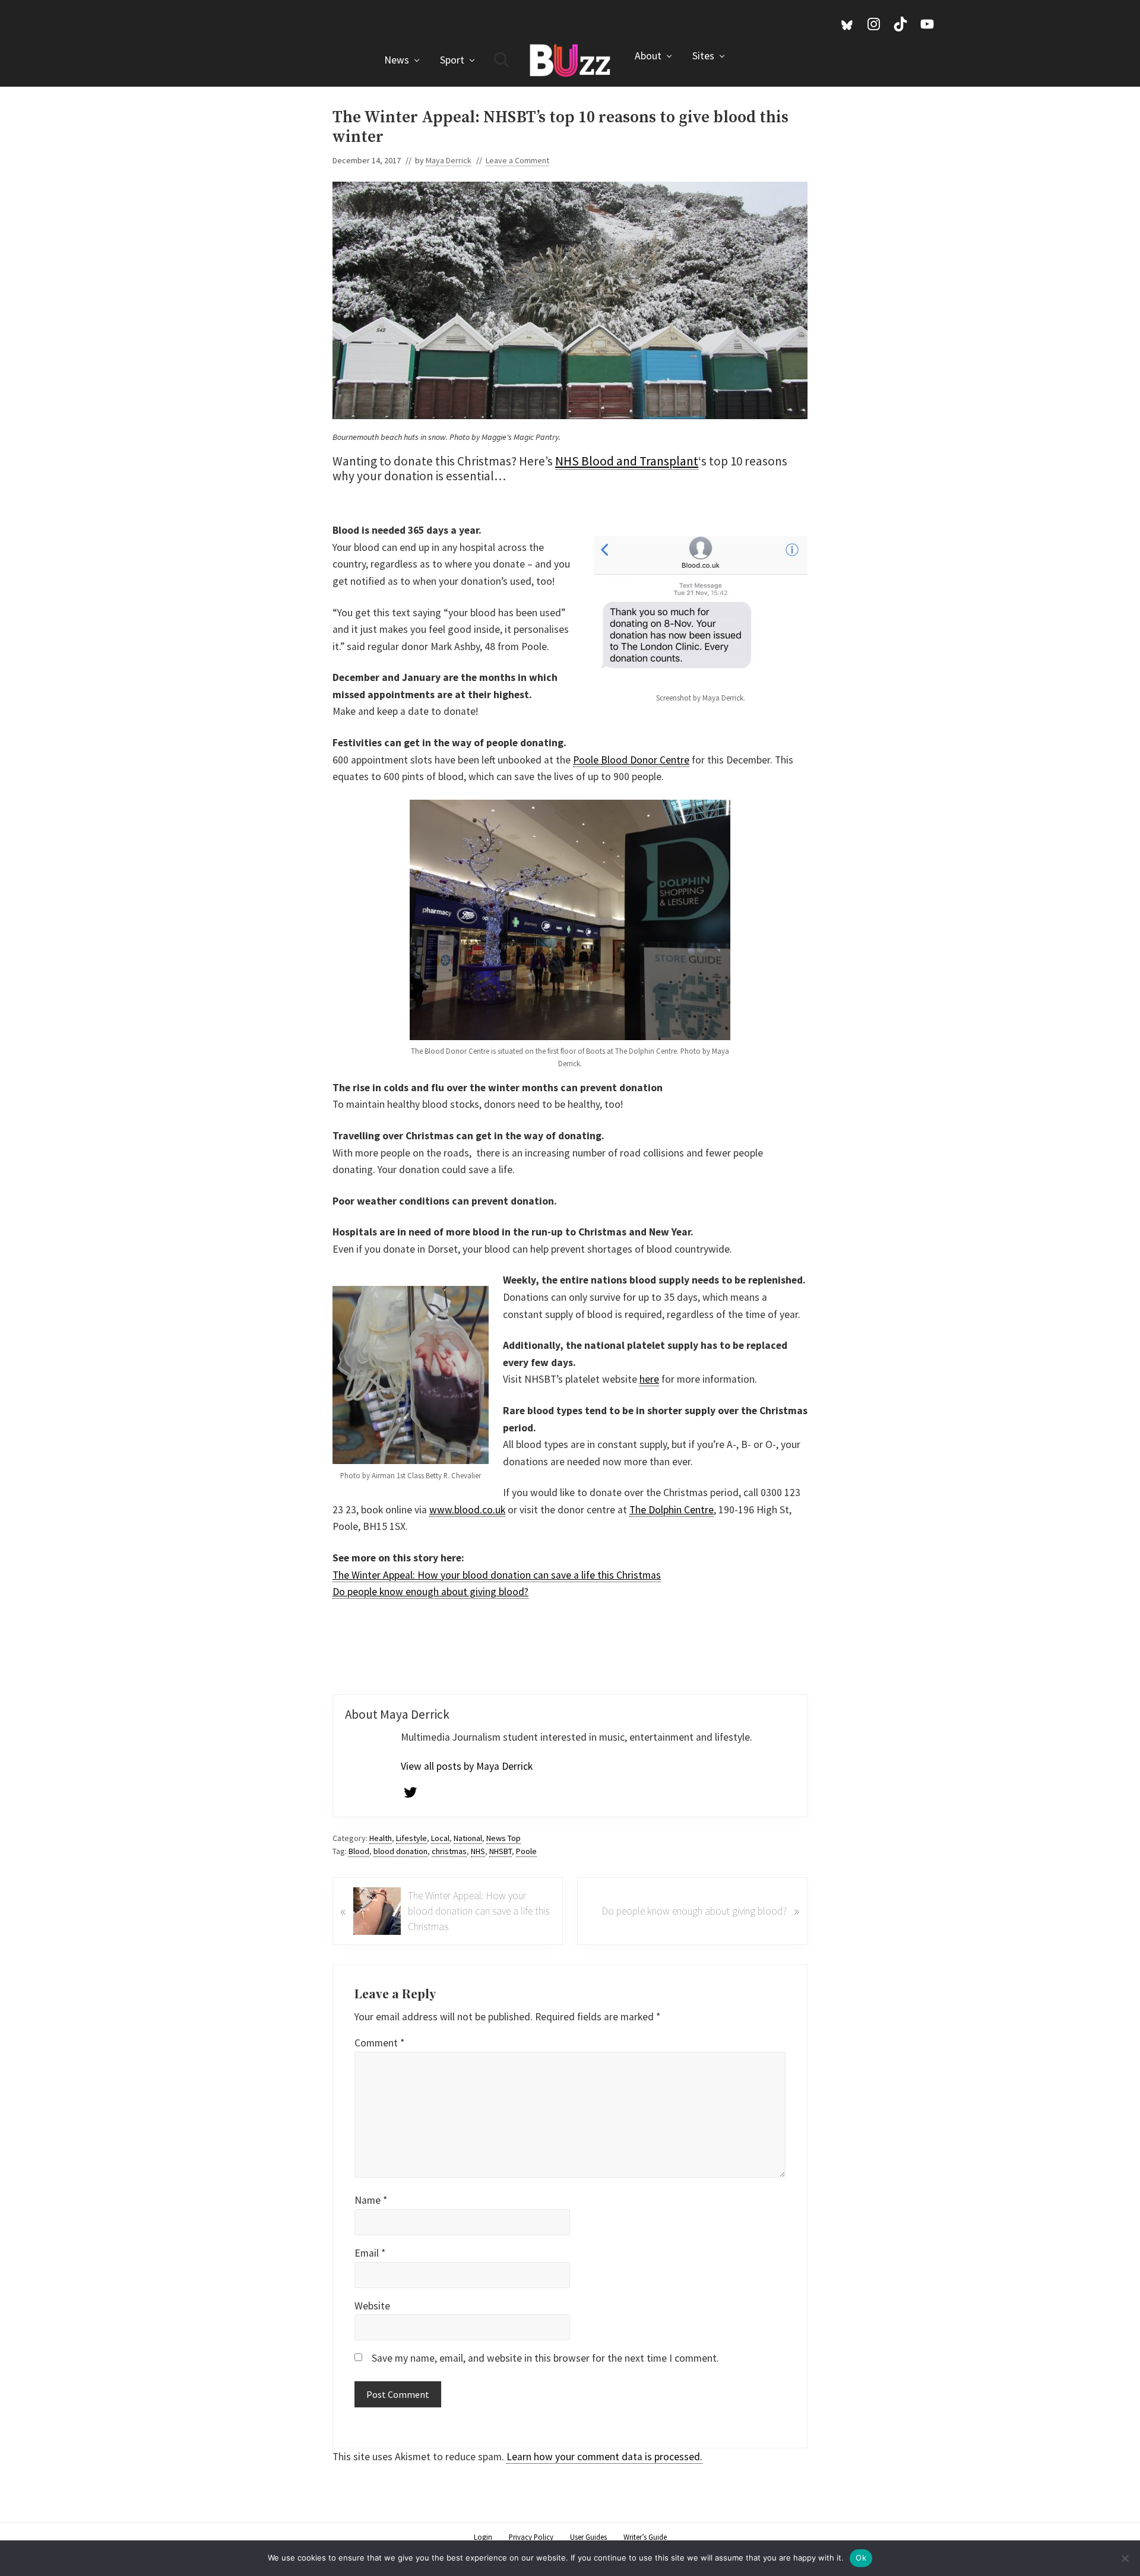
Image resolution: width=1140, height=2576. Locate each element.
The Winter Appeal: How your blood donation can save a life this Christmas (497, 1575)
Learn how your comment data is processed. (604, 2457)
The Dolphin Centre (672, 1510)
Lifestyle (411, 1838)
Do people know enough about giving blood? (430, 1592)
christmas (449, 1851)
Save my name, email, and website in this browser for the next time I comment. (545, 2358)
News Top (503, 1838)
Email (370, 2253)
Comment (379, 2043)
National (468, 1838)
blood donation (400, 1851)
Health (381, 1838)
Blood (359, 1851)
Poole (526, 1851)
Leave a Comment (517, 160)
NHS (478, 1851)
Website (372, 2306)
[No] (1125, 2558)
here (649, 1379)
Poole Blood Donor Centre (631, 760)
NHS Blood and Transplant (627, 461)
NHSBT (501, 1851)
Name (371, 2200)
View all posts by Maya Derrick (467, 1766)
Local (440, 1838)
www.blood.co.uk (467, 1510)
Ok (861, 2558)
